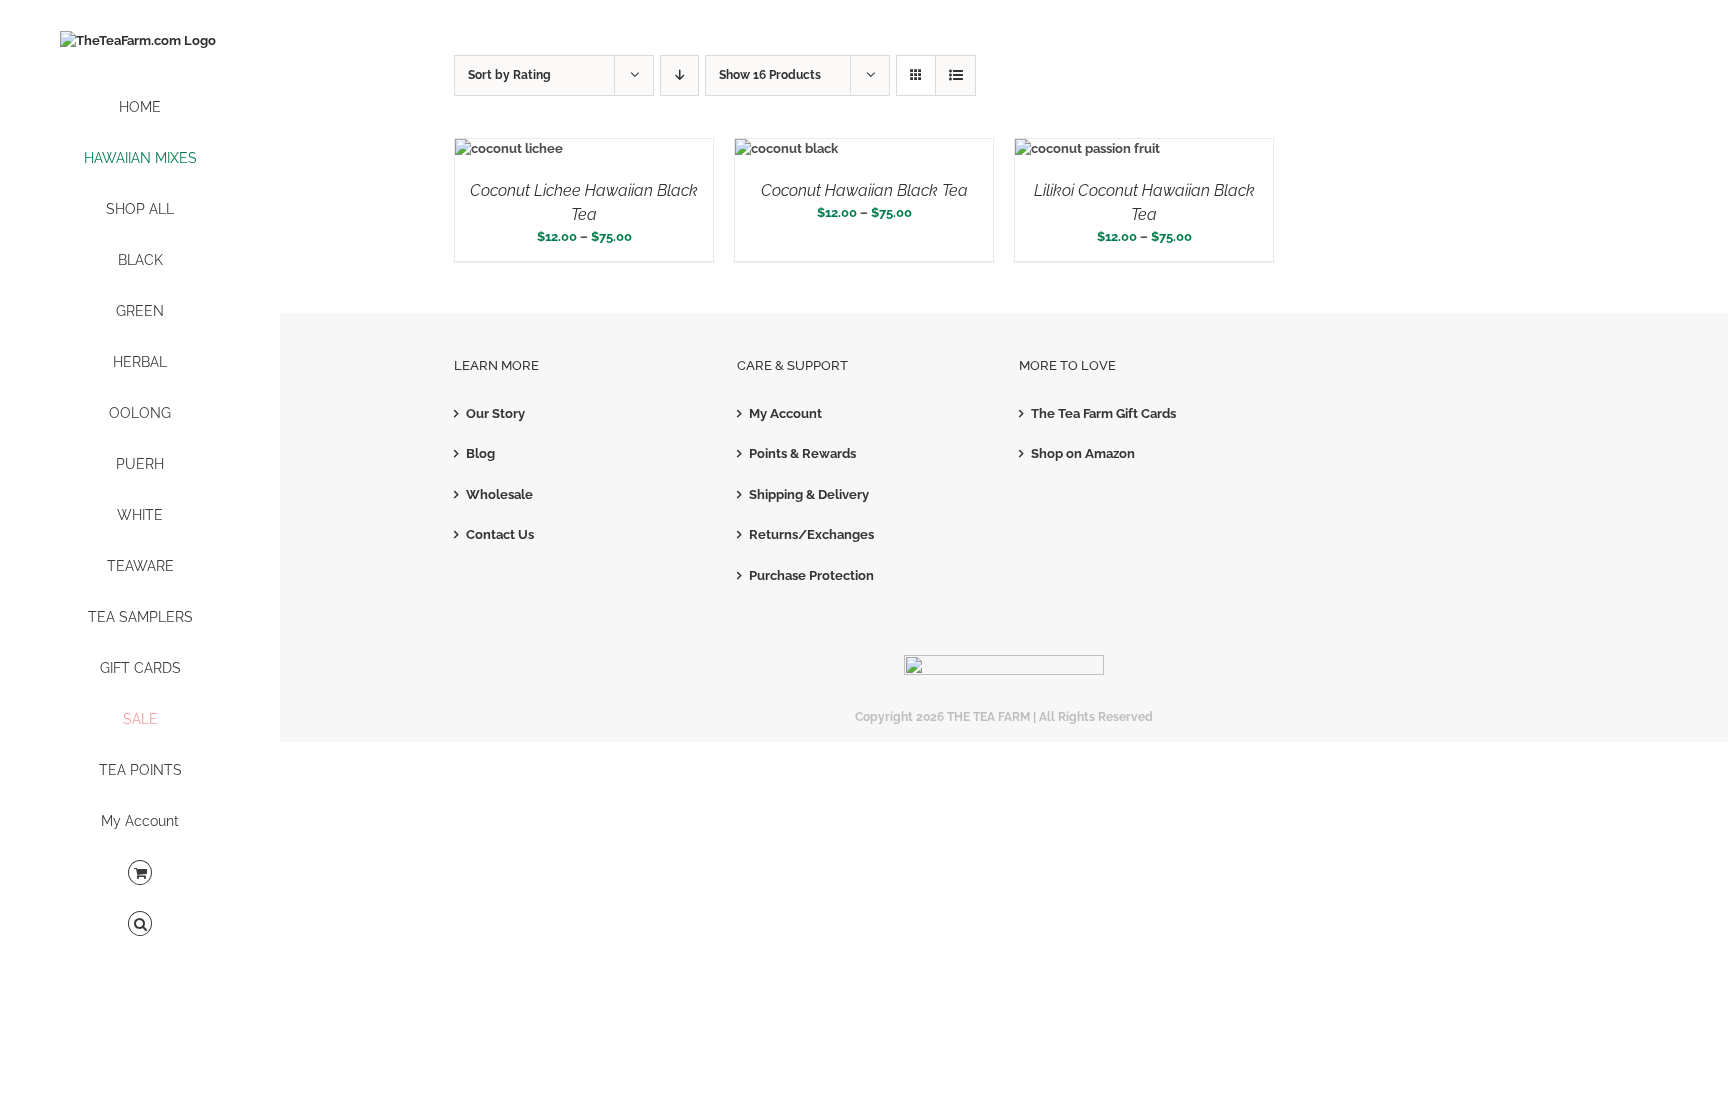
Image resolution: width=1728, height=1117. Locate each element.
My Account (785, 413)
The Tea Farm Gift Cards (1103, 413)
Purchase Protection (811, 575)
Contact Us (500, 534)
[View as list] (955, 75)
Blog (480, 453)
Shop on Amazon (1083, 453)
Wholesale (499, 494)
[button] (140, 924)
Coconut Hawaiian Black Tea (864, 190)
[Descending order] (679, 75)
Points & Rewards (802, 453)
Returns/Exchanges (811, 534)
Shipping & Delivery (809, 494)
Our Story (495, 413)
